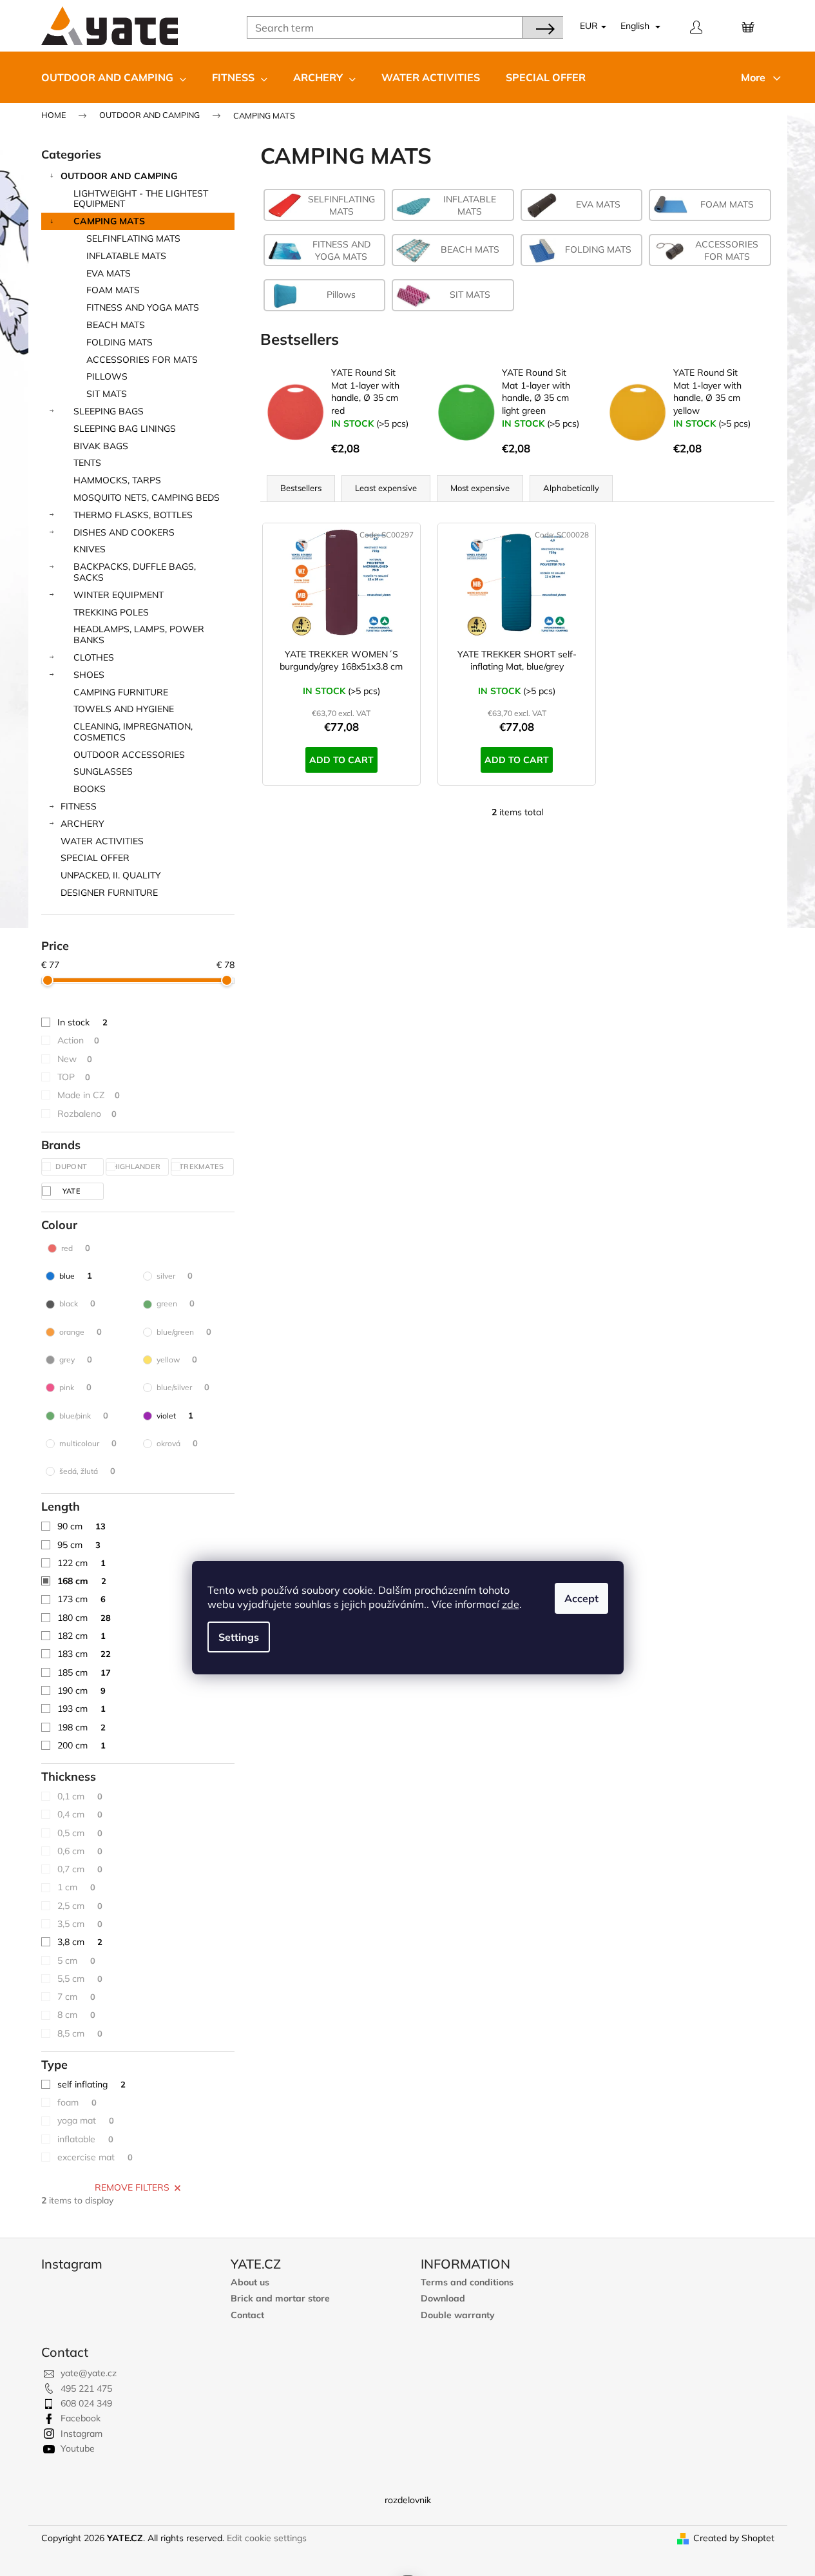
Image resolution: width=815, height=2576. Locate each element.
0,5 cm (80, 1833)
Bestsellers (301, 488)
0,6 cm (80, 1851)
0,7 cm (80, 1869)
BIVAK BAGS (101, 446)
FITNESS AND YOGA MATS (143, 307)
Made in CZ (89, 1095)
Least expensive (386, 488)
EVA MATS (109, 273)
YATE (73, 1191)
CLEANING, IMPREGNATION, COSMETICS (133, 732)
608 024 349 (86, 2403)
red (76, 1248)
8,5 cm (80, 2033)
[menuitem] (114, 77)
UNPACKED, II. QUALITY (111, 875)
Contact (247, 2315)
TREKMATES (203, 1167)
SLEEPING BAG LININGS (125, 429)
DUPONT (72, 1167)
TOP (74, 1077)
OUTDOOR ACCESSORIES (129, 755)
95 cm (79, 1545)
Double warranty (458, 2315)
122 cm (81, 1563)
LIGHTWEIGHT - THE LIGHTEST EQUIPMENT (141, 199)
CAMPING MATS (109, 221)
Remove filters (132, 2187)
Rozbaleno (87, 1114)
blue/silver (183, 1387)
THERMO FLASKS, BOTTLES (133, 515)
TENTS (87, 463)
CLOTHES (94, 657)
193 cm (81, 1709)
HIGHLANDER (137, 1167)
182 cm (81, 1636)
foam (77, 2102)
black (77, 1303)
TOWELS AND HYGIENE (124, 709)
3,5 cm (80, 1924)
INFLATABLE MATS (126, 256)
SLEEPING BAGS (109, 411)
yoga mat (86, 2120)
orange (81, 1332)
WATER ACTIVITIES (102, 841)
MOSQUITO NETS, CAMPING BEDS (147, 498)
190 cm (81, 1690)
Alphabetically (571, 488)
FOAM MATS (113, 290)
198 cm (81, 1727)
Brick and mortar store (280, 2299)
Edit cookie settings (267, 2538)
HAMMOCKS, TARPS (117, 480)
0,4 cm (80, 1814)
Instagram (81, 2434)
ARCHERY (82, 824)
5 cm (76, 1961)
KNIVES (90, 549)
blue (76, 1275)
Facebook (81, 2418)
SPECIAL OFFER (95, 858)
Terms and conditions (467, 2282)
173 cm (81, 1599)
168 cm (82, 1581)
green (176, 1303)
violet (175, 1415)
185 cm (84, 1672)
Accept (581, 1598)
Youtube (78, 2448)
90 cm (81, 1526)
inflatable (85, 2139)
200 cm (81, 1745)
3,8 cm (80, 1942)
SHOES (89, 675)
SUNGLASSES (103, 771)
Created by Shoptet (734, 2538)
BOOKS (90, 789)
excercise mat (95, 2157)
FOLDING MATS (120, 342)
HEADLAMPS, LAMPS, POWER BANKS (139, 634)
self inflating (91, 2084)
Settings (239, 1637)
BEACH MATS (116, 325)
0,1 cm (80, 1796)
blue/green (184, 1332)
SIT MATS (107, 394)
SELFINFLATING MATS (133, 238)
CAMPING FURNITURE (121, 692)
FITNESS (79, 806)
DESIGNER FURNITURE (109, 893)
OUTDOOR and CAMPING (119, 176)
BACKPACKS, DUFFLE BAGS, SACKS (135, 572)
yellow (177, 1359)
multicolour (88, 1443)
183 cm (84, 1654)
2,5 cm (80, 1906)
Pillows (107, 376)
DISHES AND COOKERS (124, 532)
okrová (177, 1443)
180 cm (84, 1618)
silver (175, 1275)
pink (75, 1387)
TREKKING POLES (111, 612)
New (75, 1059)
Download (443, 2299)
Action (78, 1040)
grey (76, 1359)
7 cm (76, 1997)
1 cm (76, 1887)
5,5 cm (80, 1979)
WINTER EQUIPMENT (119, 595)
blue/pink (84, 1415)
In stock (82, 1022)
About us (250, 2282)
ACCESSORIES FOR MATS (142, 360)
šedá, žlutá (87, 1471)
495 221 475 (86, 2388)
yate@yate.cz (89, 2373)
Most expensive (480, 488)
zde (511, 1604)
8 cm (76, 2015)
